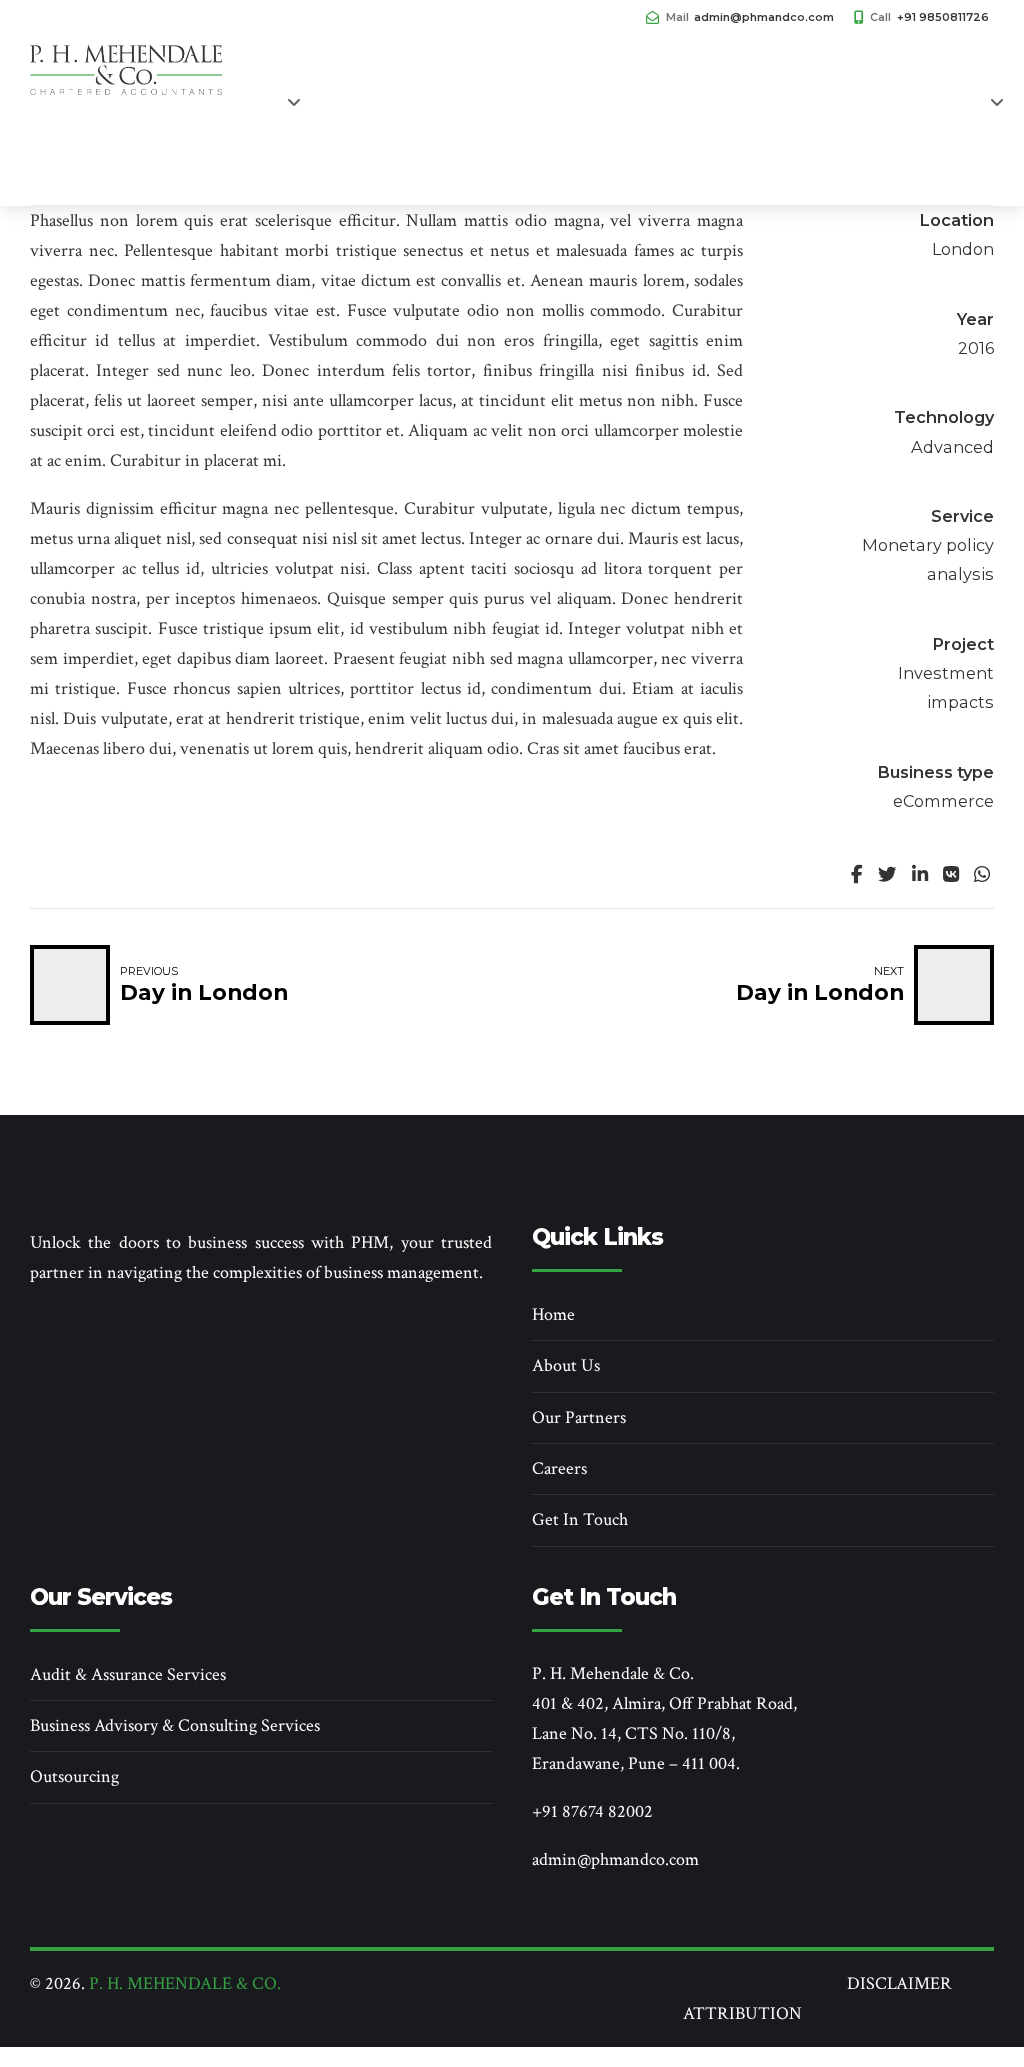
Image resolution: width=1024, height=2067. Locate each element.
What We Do (367, 120)
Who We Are (210, 120)
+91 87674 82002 (592, 1811)
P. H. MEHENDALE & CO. (185, 1983)
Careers (86, 170)
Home (82, 120)
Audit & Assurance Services (128, 1674)
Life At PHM (659, 120)
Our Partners (579, 1417)
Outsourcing (74, 1776)
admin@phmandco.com (615, 1859)
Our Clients (517, 120)
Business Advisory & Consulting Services (175, 1725)
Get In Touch (808, 120)
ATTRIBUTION (742, 2013)
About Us (566, 1365)
